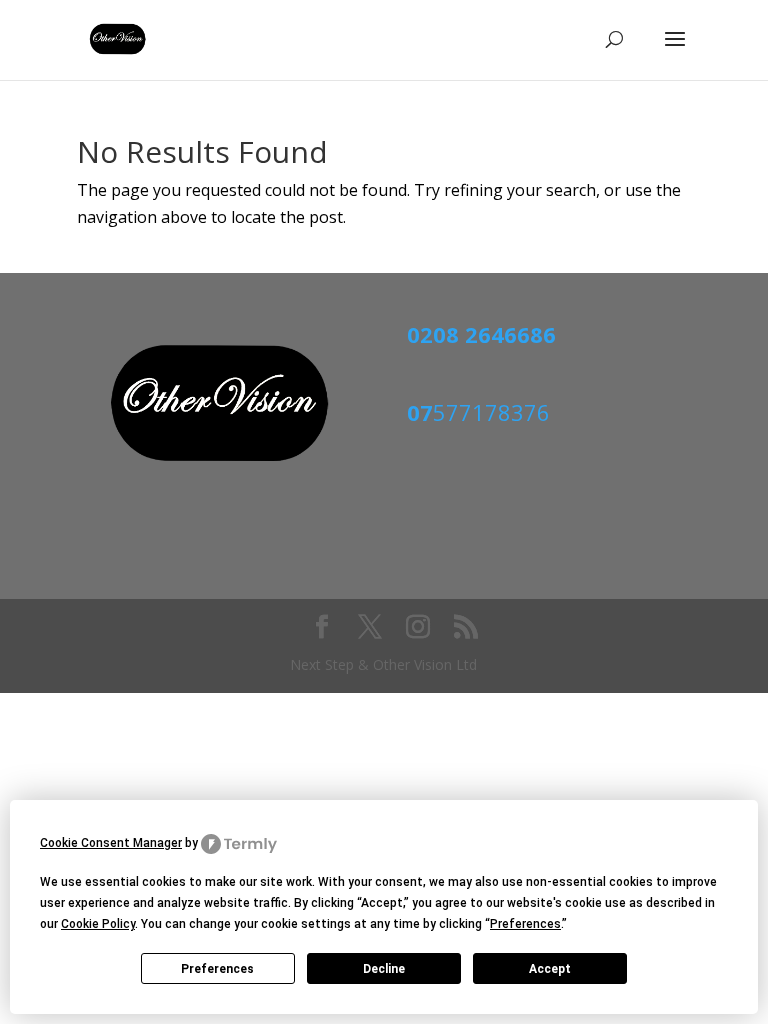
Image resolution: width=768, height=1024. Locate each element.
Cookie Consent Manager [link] (111, 843)
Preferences (217, 969)
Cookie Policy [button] (98, 924)
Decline (384, 969)
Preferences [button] (525, 924)
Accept (550, 969)
